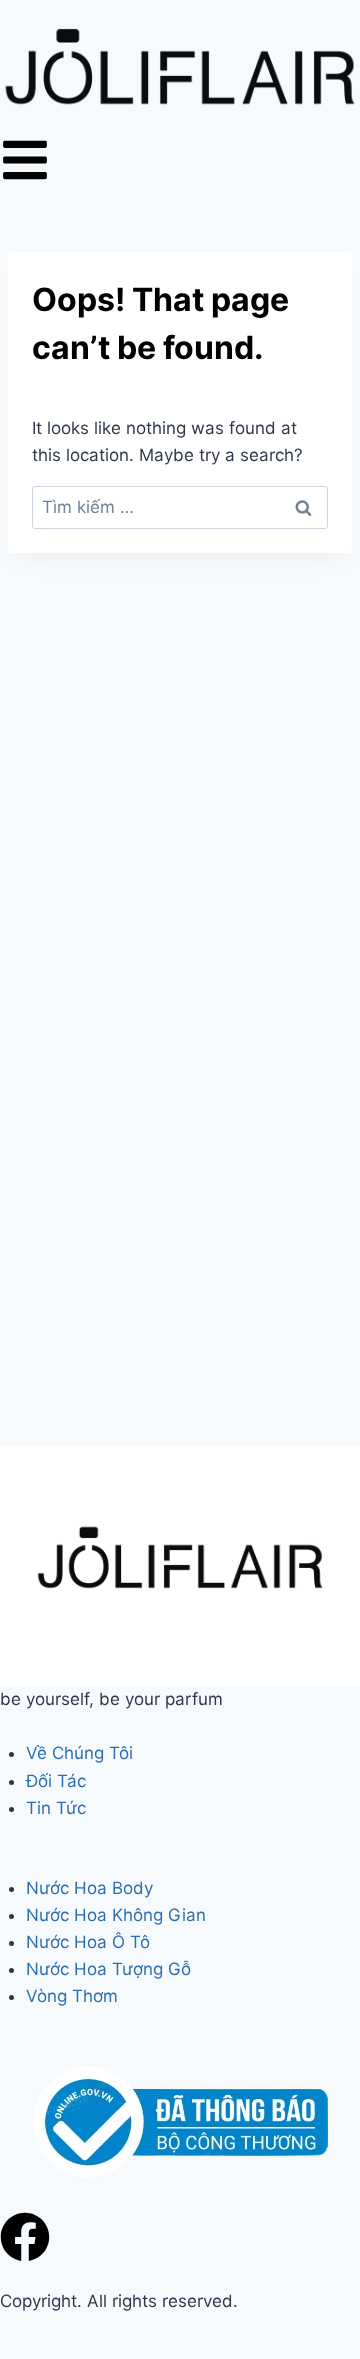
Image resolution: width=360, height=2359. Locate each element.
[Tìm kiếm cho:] (180, 507)
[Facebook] (25, 2237)
